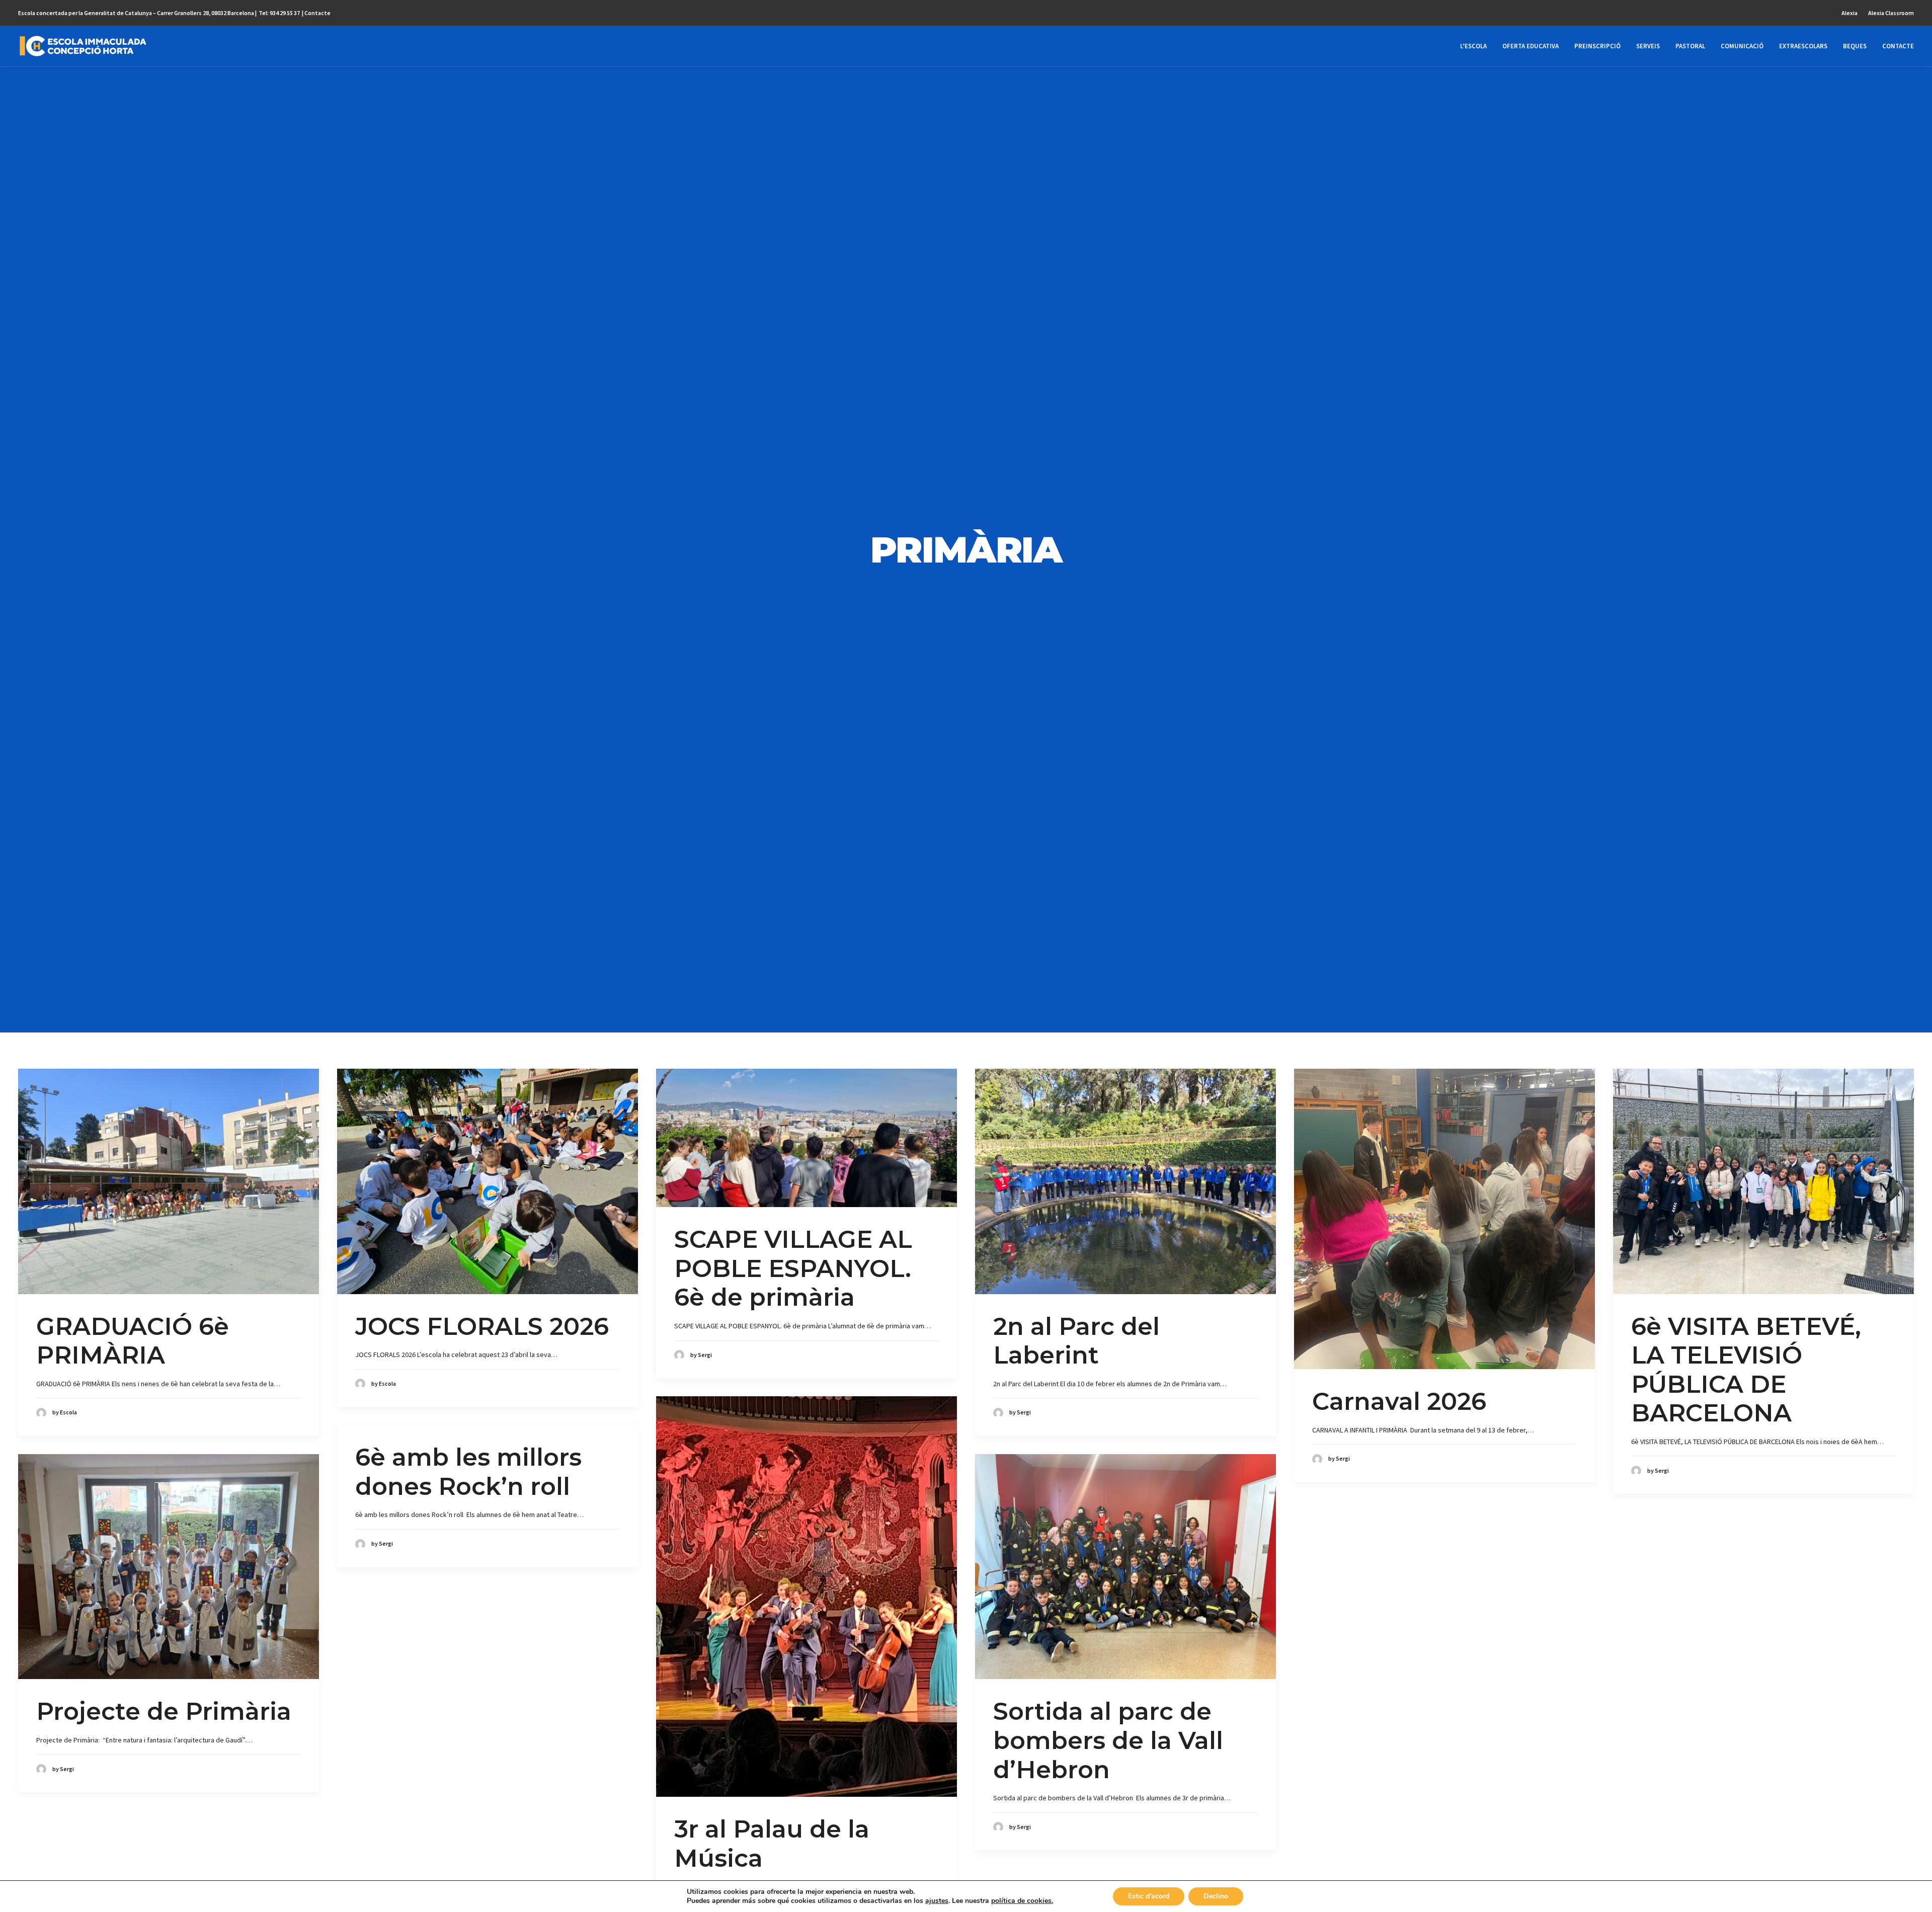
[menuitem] (1852, 13)
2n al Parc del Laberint (1076, 1341)
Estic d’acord (1149, 1896)
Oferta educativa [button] (1531, 46)
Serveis (1648, 46)
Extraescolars (1803, 46)
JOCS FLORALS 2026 (482, 1326)
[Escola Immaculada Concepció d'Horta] (83, 46)
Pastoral (1690, 46)
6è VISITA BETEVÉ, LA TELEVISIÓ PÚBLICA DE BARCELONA (1746, 1370)
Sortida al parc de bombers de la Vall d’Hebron (1108, 1740)
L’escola (1473, 46)
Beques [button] (1855, 46)
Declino (1216, 1896)
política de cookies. (1022, 1901)
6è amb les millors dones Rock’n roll (468, 1472)
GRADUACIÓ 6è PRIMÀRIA (133, 1341)
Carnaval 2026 (1399, 1401)
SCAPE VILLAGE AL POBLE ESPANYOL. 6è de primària (793, 1268)
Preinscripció (1597, 46)
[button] (169, 1181)
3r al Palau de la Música (772, 1844)
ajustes (937, 1901)
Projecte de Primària (164, 1711)
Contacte (317, 13)
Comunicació (1742, 46)
